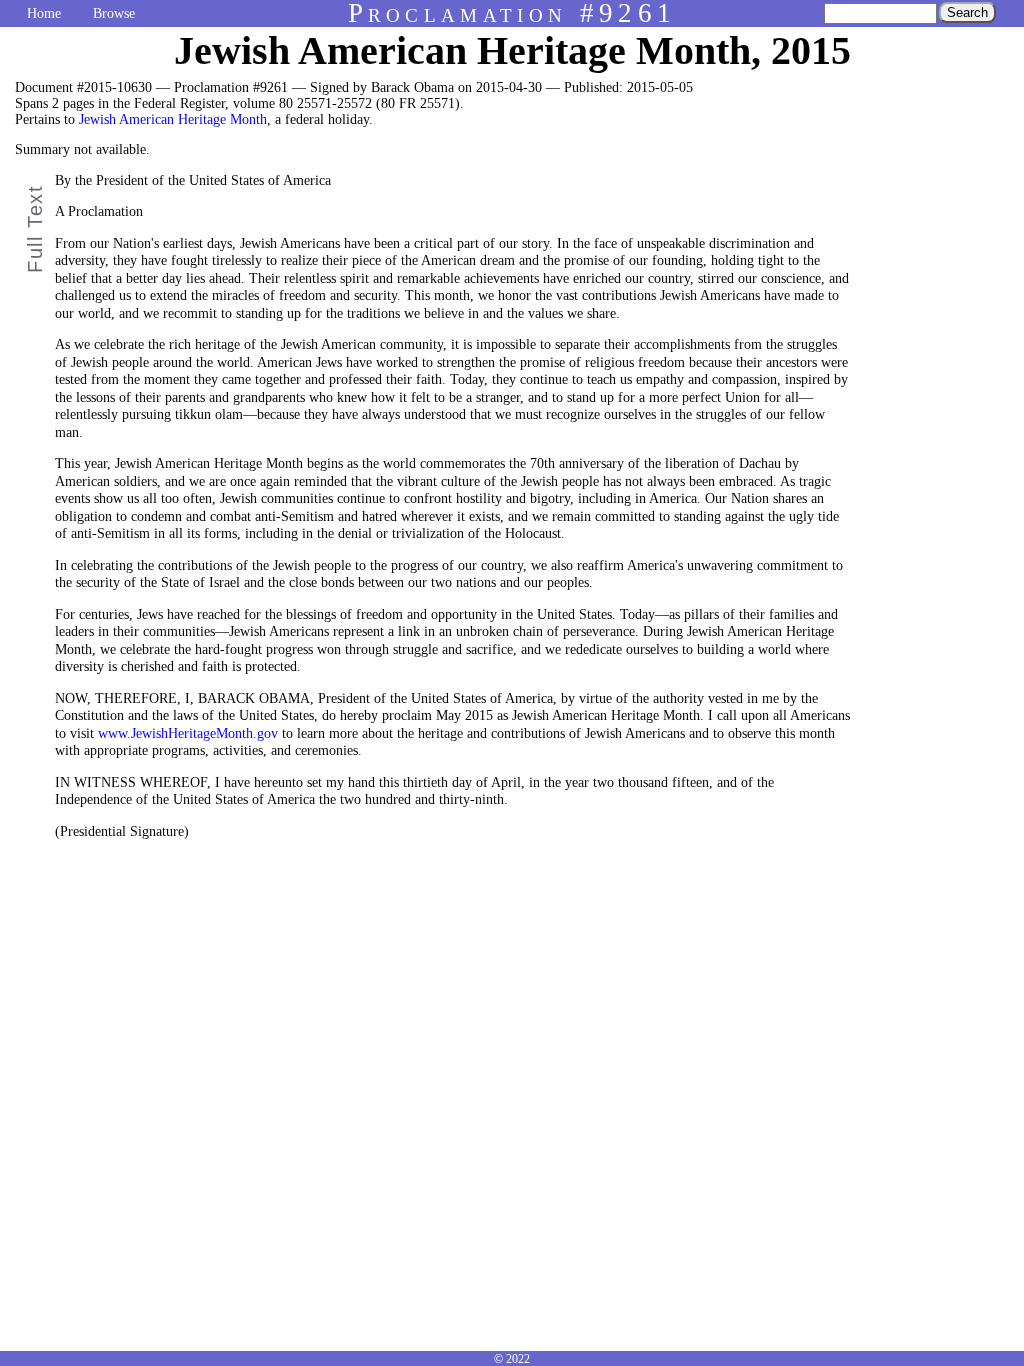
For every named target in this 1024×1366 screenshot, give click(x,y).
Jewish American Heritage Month (173, 119)
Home (44, 13)
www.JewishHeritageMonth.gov (188, 733)
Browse (114, 13)
